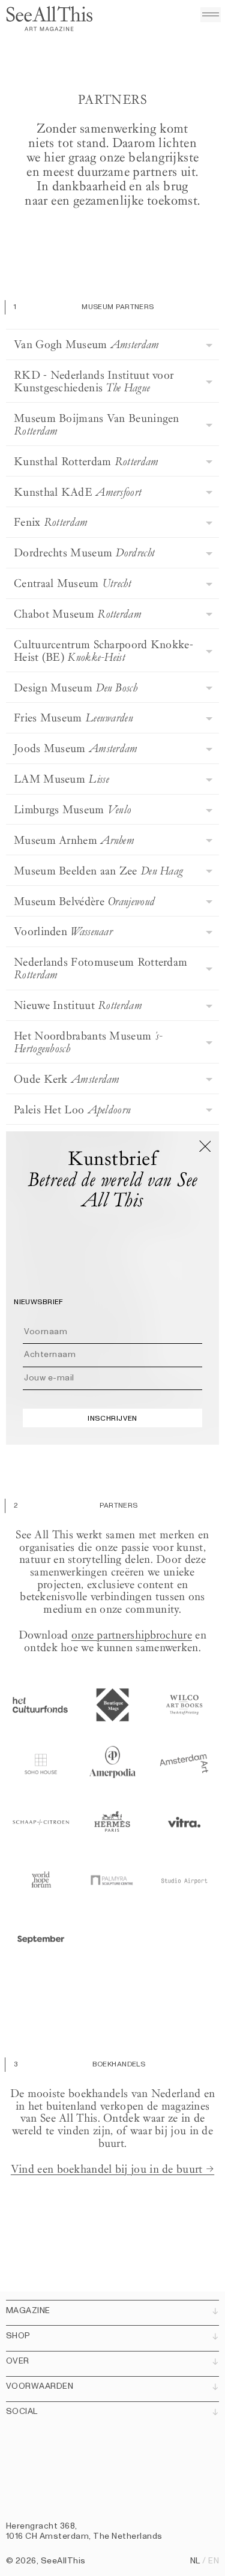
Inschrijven (112, 1418)
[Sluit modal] (205, 1146)
